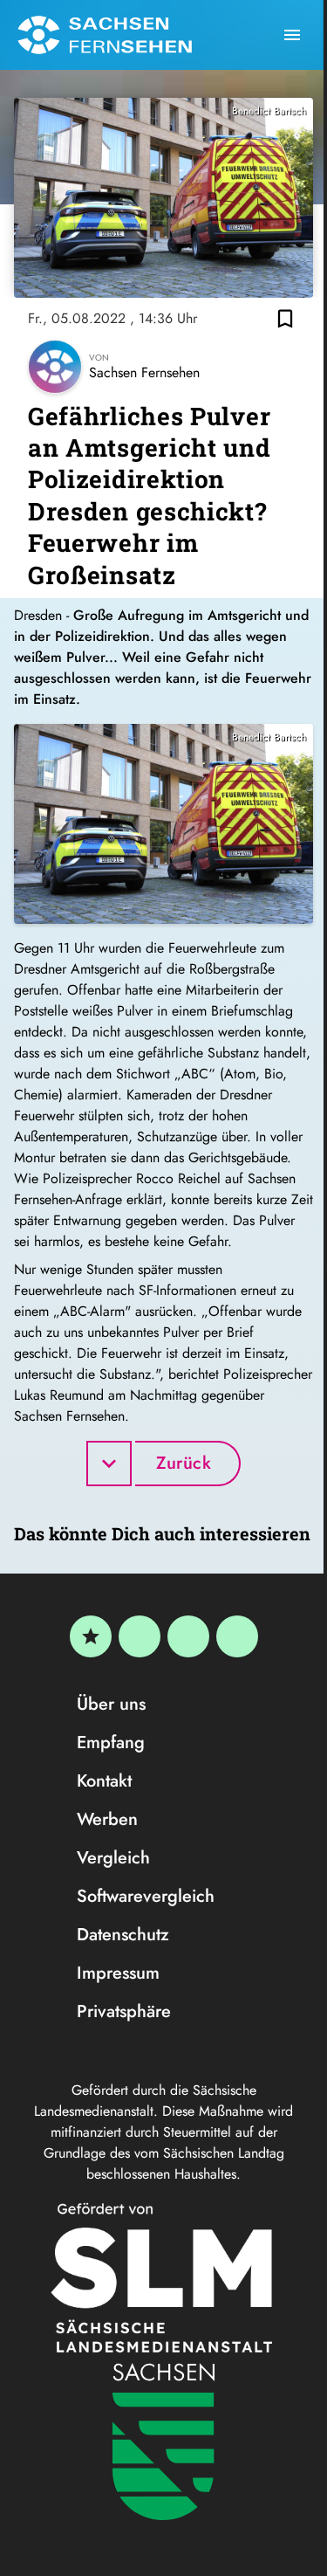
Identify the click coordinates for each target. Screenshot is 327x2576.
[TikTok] (237, 1636)
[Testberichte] (91, 1636)
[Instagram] (188, 1636)
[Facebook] (140, 1636)
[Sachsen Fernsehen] (105, 35)
